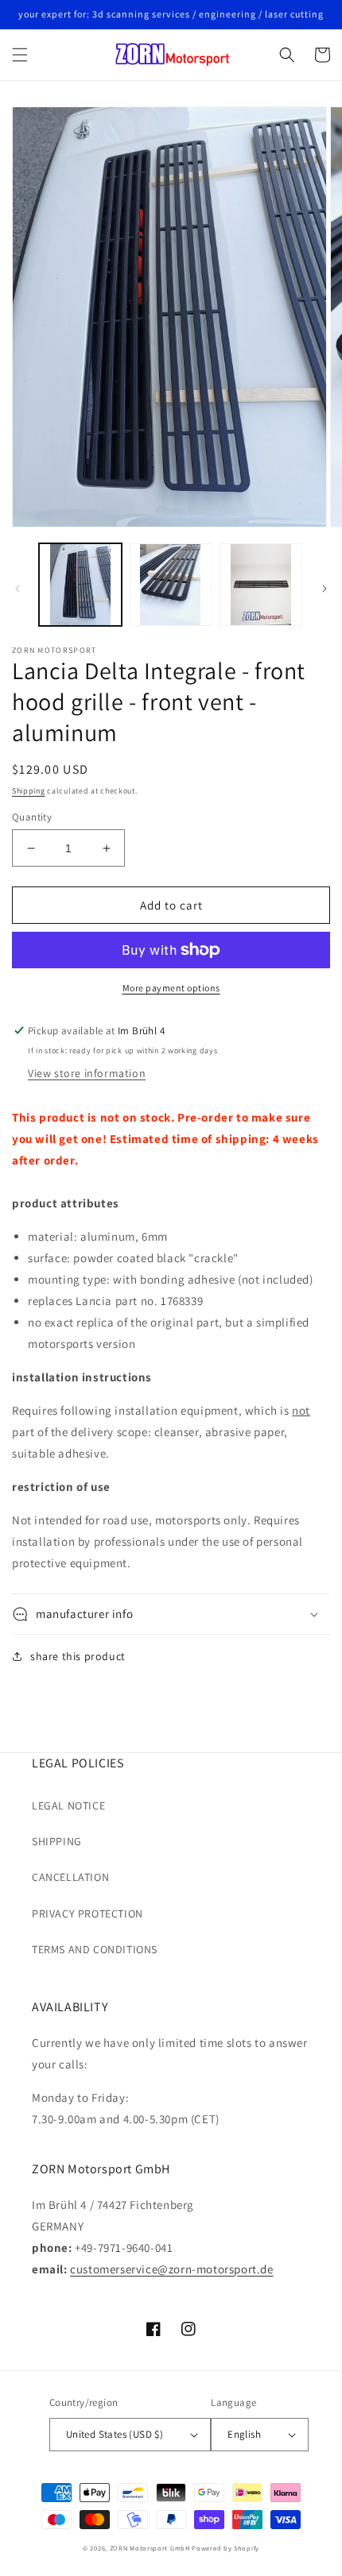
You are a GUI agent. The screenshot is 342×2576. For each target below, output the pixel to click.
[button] (20, 55)
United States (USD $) (115, 2434)
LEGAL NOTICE (68, 1806)
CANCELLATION (70, 1877)
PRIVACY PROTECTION (87, 1914)
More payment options (171, 988)
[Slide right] (325, 589)
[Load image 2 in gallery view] (171, 585)
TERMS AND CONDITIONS (95, 1949)
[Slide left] (17, 589)
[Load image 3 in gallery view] (261, 585)
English (244, 2434)
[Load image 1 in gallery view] (80, 585)
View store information (87, 1073)
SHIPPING (57, 1841)
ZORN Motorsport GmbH (150, 2548)
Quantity (32, 817)
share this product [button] (78, 1656)
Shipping (29, 791)
